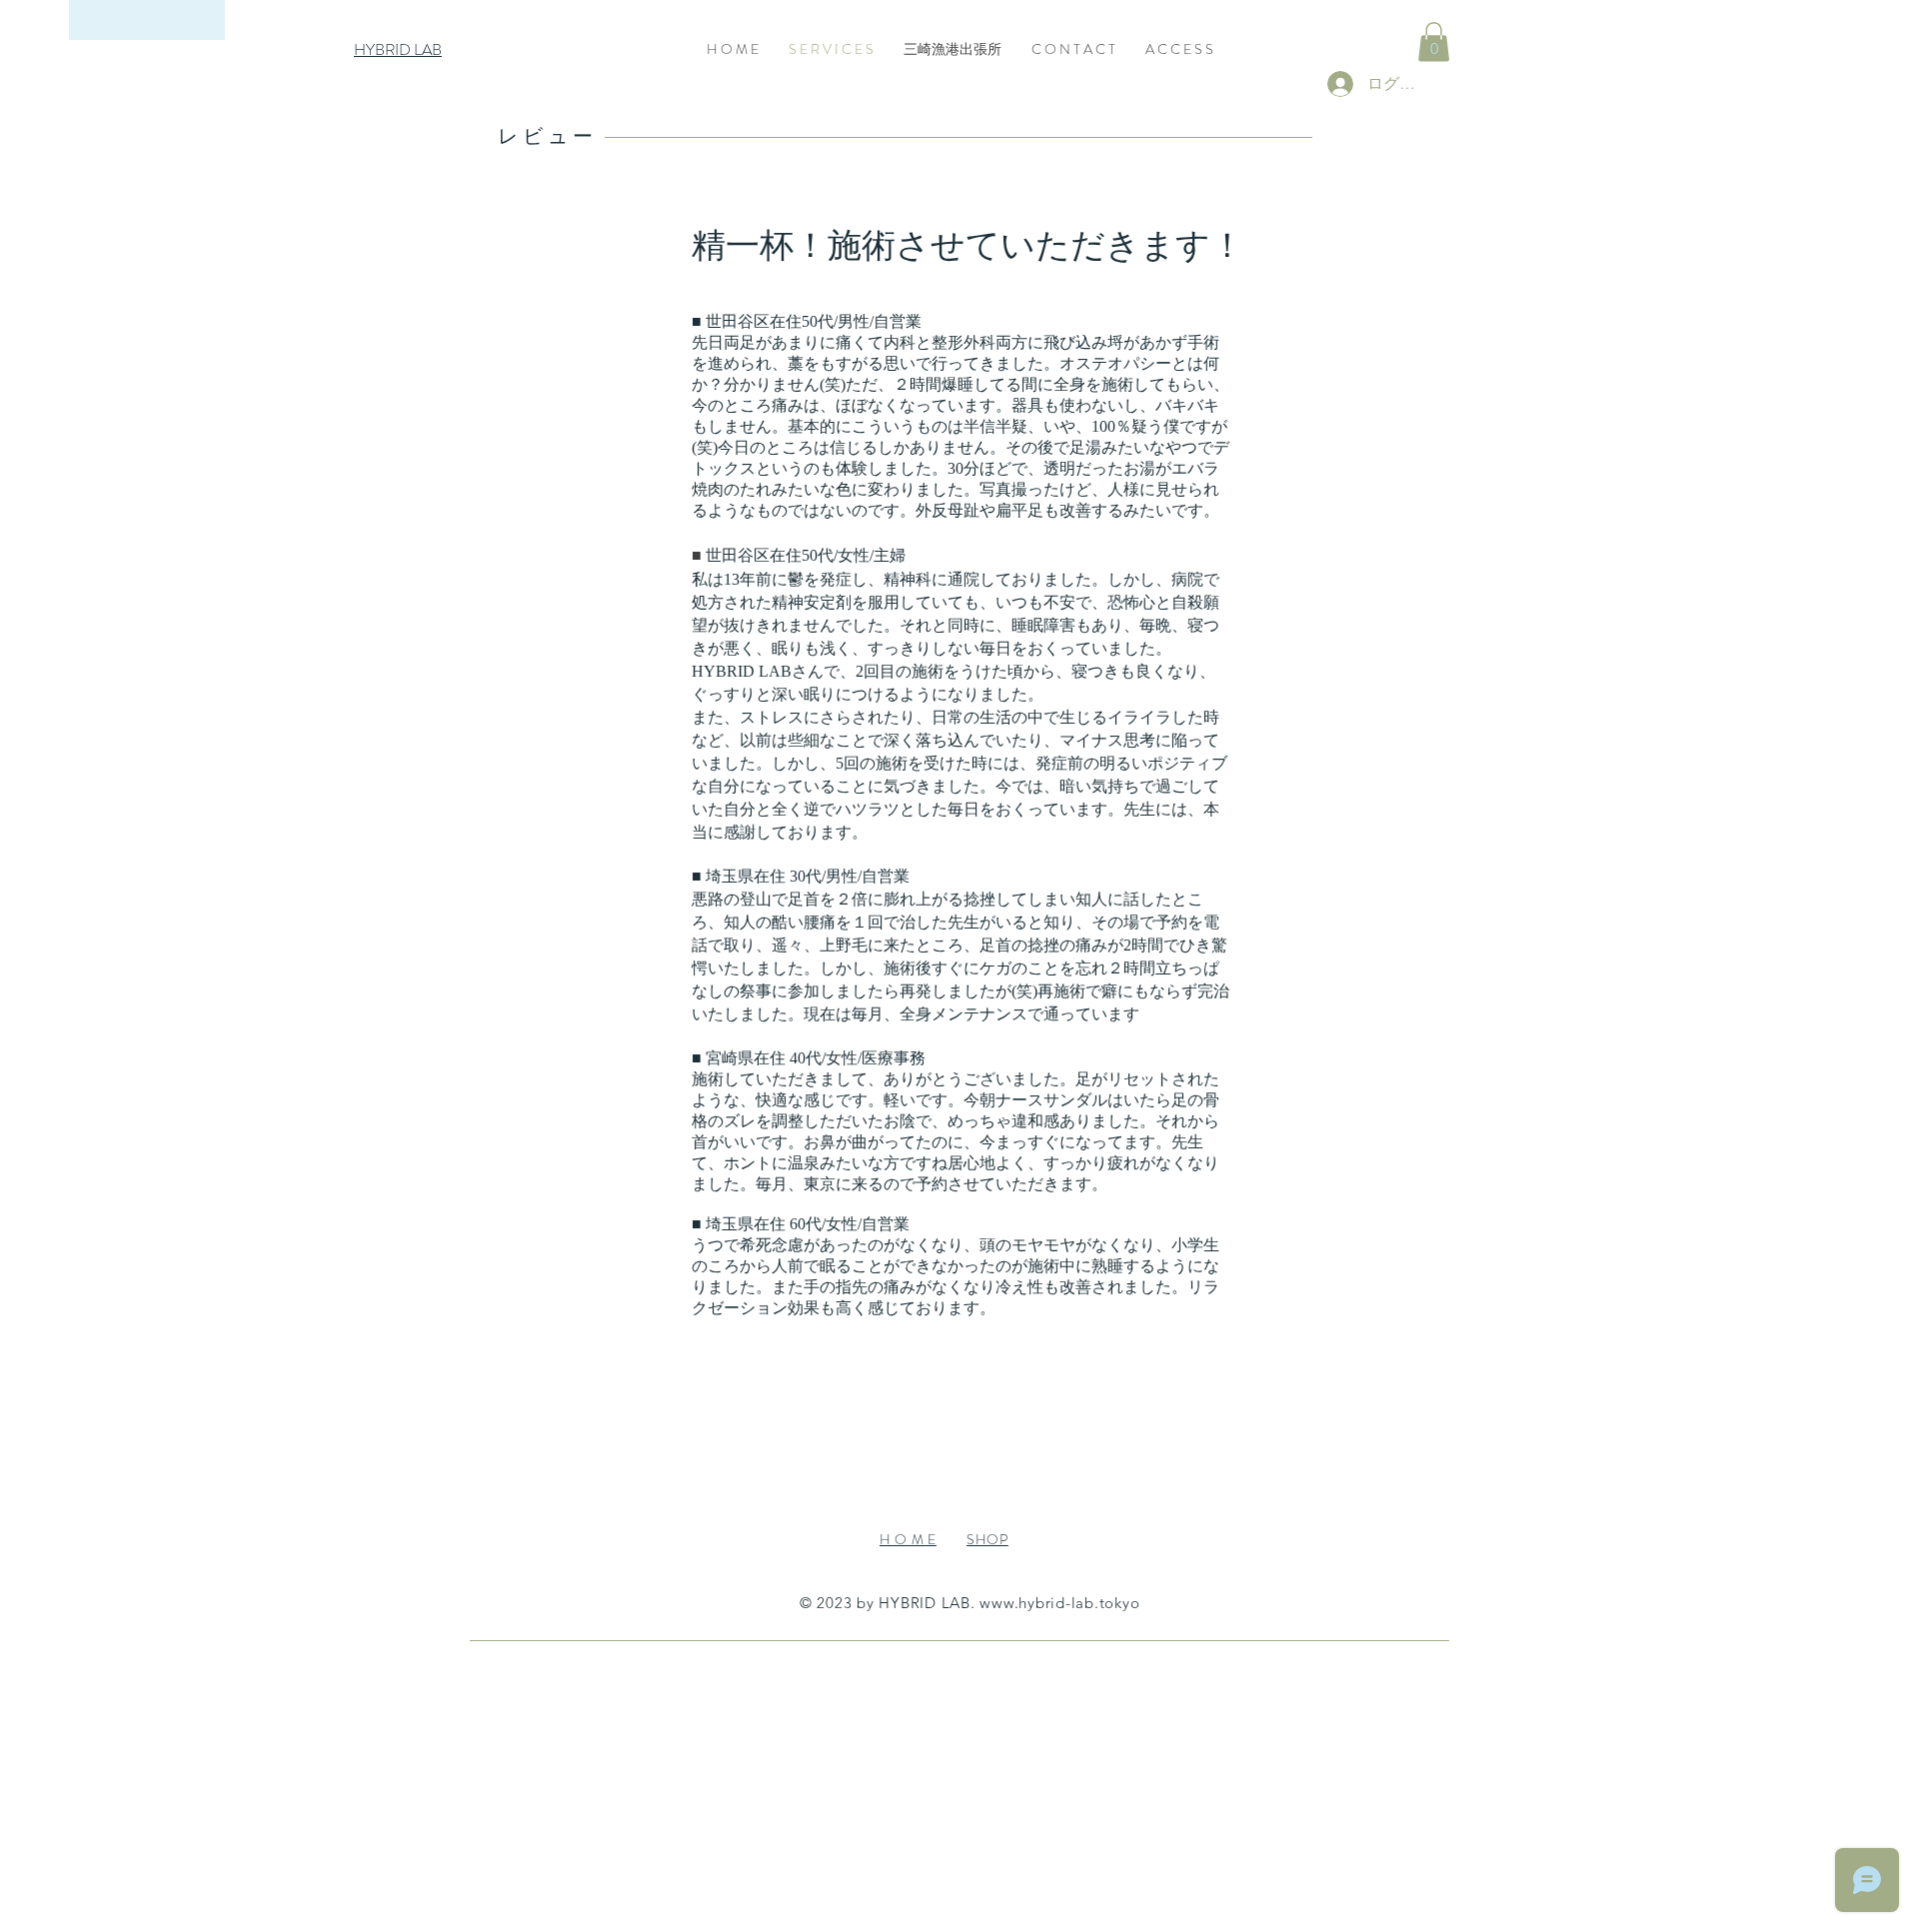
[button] (1434, 41)
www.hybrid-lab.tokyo (1059, 1603)
